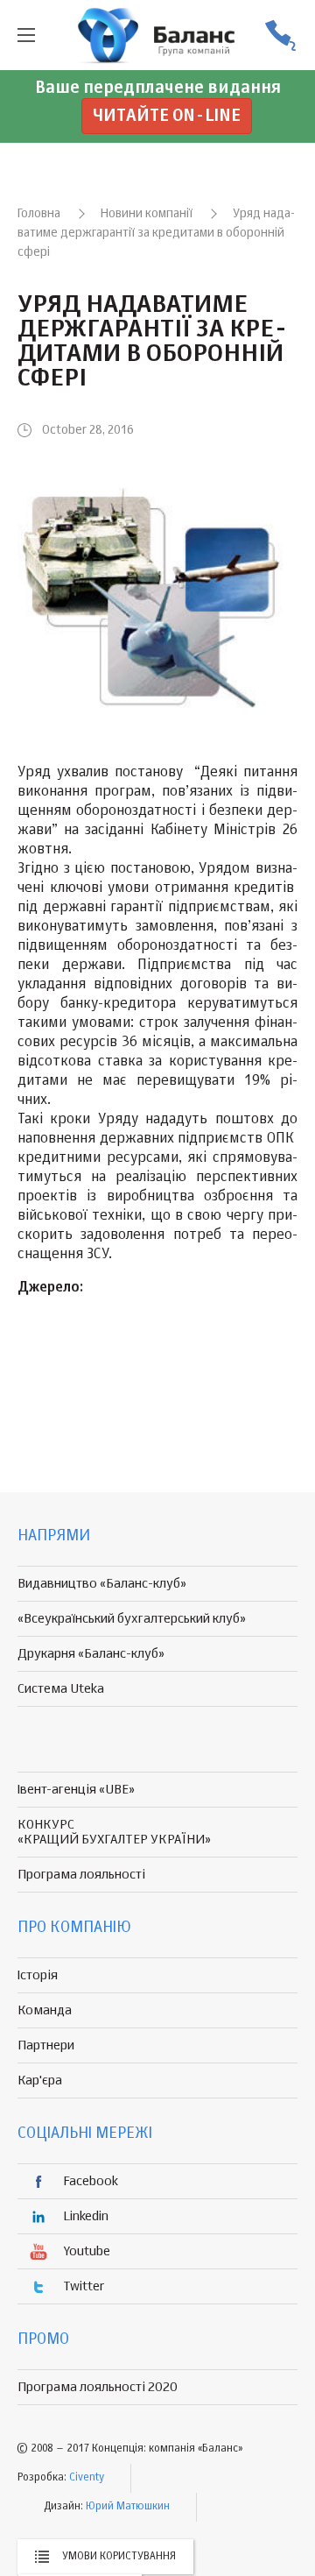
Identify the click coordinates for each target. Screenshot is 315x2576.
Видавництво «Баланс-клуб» (102, 1584)
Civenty (87, 2478)
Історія (38, 1975)
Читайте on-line (167, 116)
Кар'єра (40, 2081)
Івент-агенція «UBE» (76, 1790)
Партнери (46, 2045)
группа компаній (157, 35)
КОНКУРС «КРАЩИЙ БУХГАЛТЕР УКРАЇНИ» (114, 1832)
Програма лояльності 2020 (98, 2387)
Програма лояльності (81, 1875)
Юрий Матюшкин (128, 2507)
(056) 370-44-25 (280, 35)
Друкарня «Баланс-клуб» (91, 1654)
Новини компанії (147, 214)
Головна (39, 214)
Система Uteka (61, 1689)
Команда (45, 2010)
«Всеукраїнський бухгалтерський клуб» (132, 1619)
